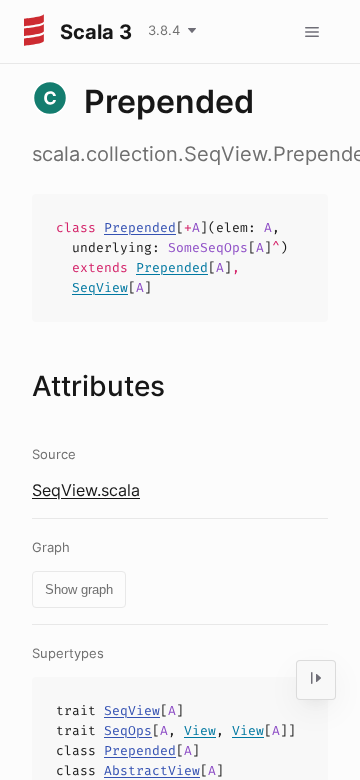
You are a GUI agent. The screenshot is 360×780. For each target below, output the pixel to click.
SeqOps (128, 730)
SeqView (100, 287)
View (200, 730)
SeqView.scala (86, 490)
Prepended (140, 227)
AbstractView (152, 770)
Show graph (79, 589)
